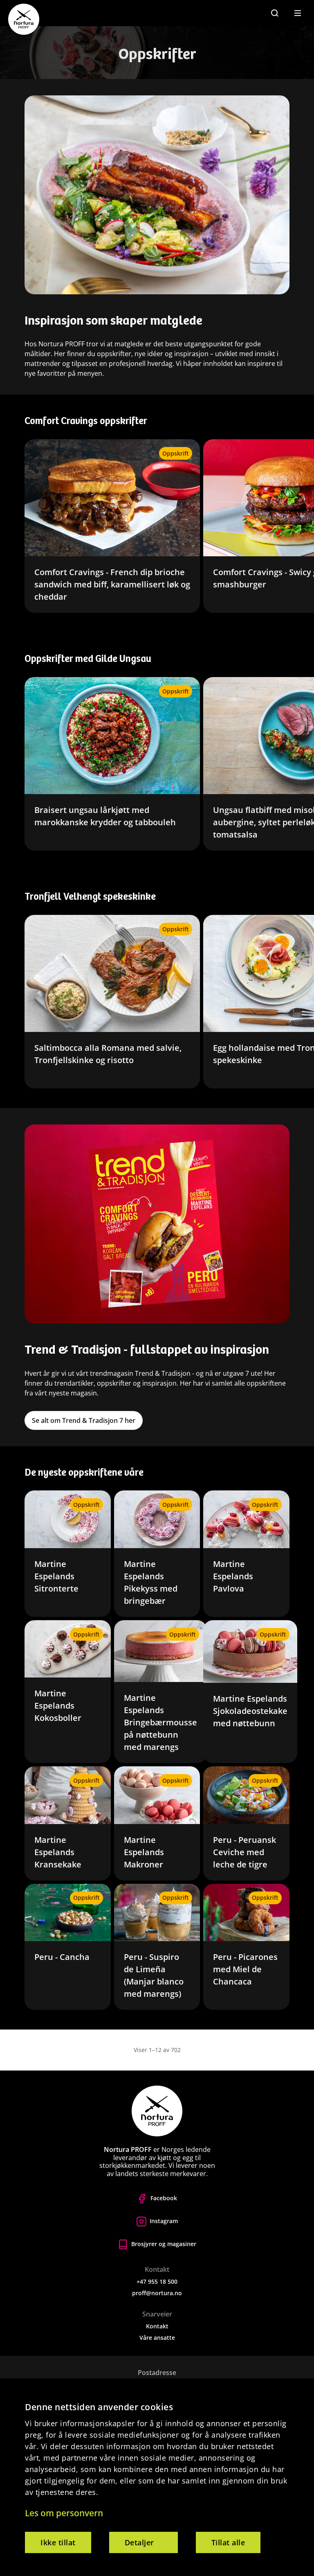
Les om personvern (64, 2513)
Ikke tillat (58, 2542)
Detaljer (139, 2542)
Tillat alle (228, 2542)
